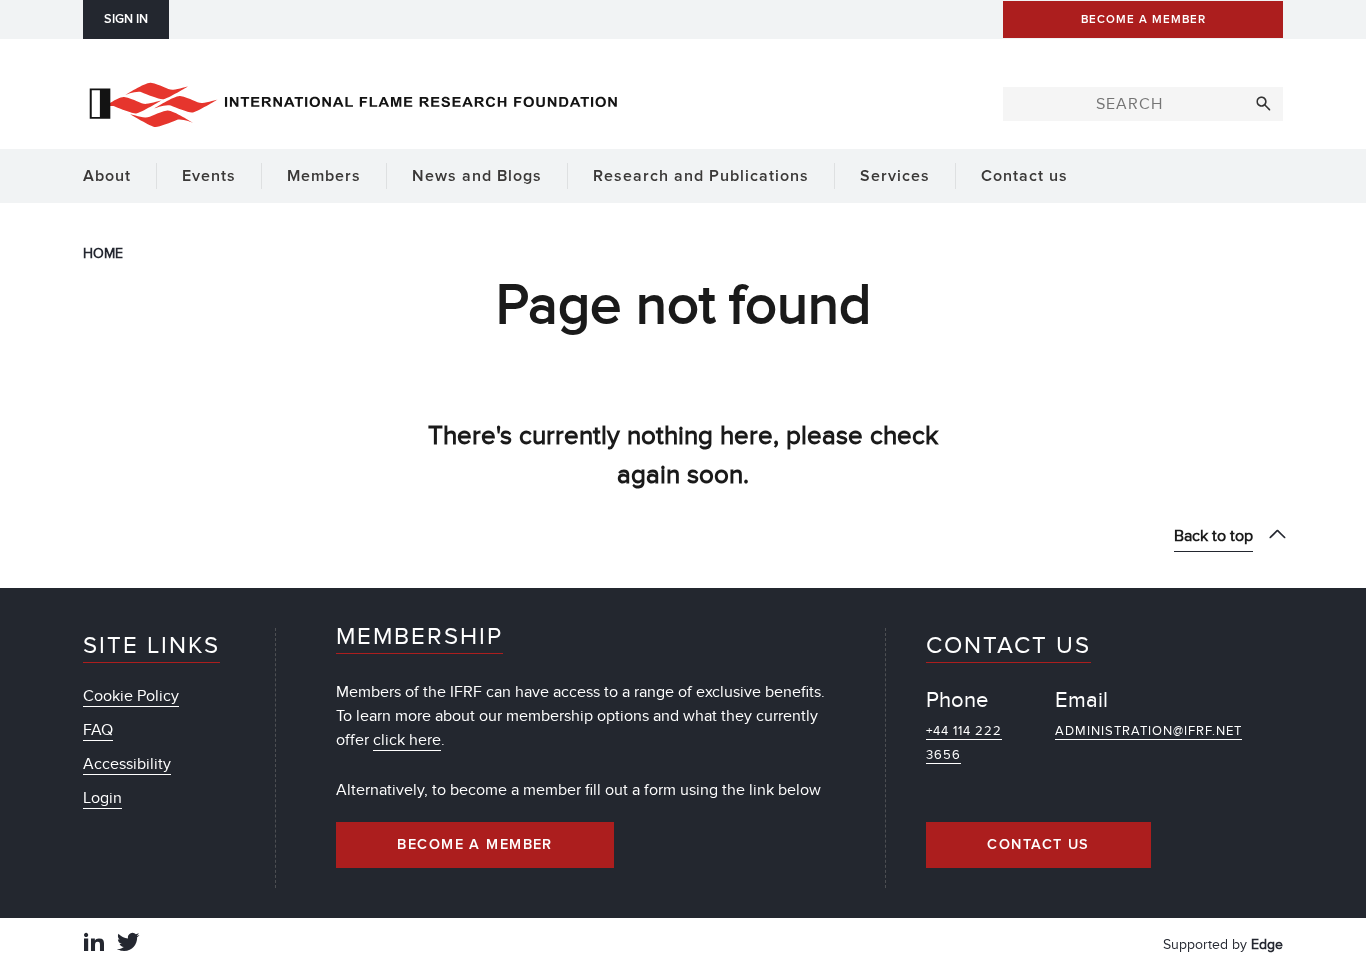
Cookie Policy (131, 696)
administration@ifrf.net (1148, 731)
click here (407, 740)
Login (102, 798)
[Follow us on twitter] (128, 944)
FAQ (98, 730)
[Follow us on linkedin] (94, 944)
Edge (1267, 944)
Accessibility (127, 764)
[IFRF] (353, 101)
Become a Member (475, 845)
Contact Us (1038, 845)
